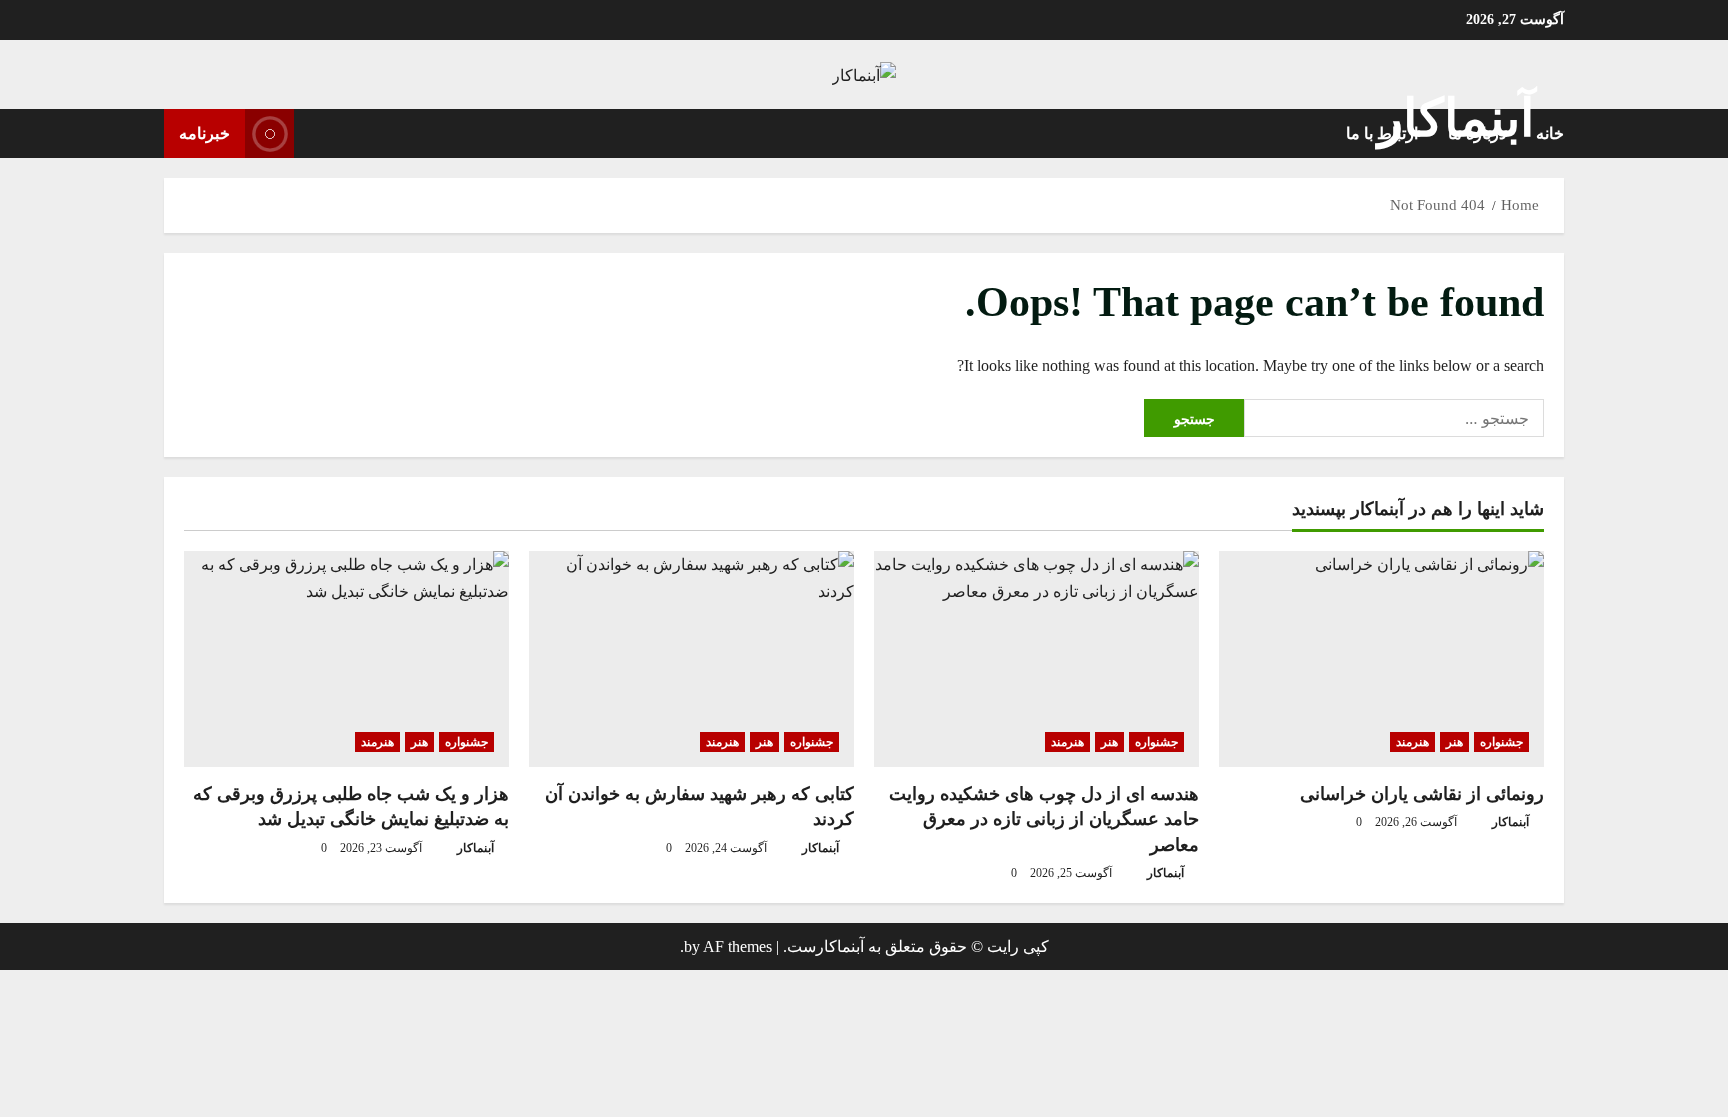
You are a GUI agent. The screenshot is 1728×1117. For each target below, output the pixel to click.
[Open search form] (315, 133)
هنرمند (1412, 742)
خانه (1550, 133)
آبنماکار (1456, 118)
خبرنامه (204, 133)
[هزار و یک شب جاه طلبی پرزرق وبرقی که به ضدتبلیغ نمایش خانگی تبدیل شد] (346, 659)
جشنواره (1501, 742)
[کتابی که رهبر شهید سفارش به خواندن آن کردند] (691, 659)
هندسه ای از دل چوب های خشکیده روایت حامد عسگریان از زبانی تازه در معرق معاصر (1044, 819)
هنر (1454, 742)
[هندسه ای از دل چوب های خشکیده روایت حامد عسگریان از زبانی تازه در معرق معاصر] (1036, 659)
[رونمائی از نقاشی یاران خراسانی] (1381, 659)
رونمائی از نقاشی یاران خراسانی (1422, 794)
